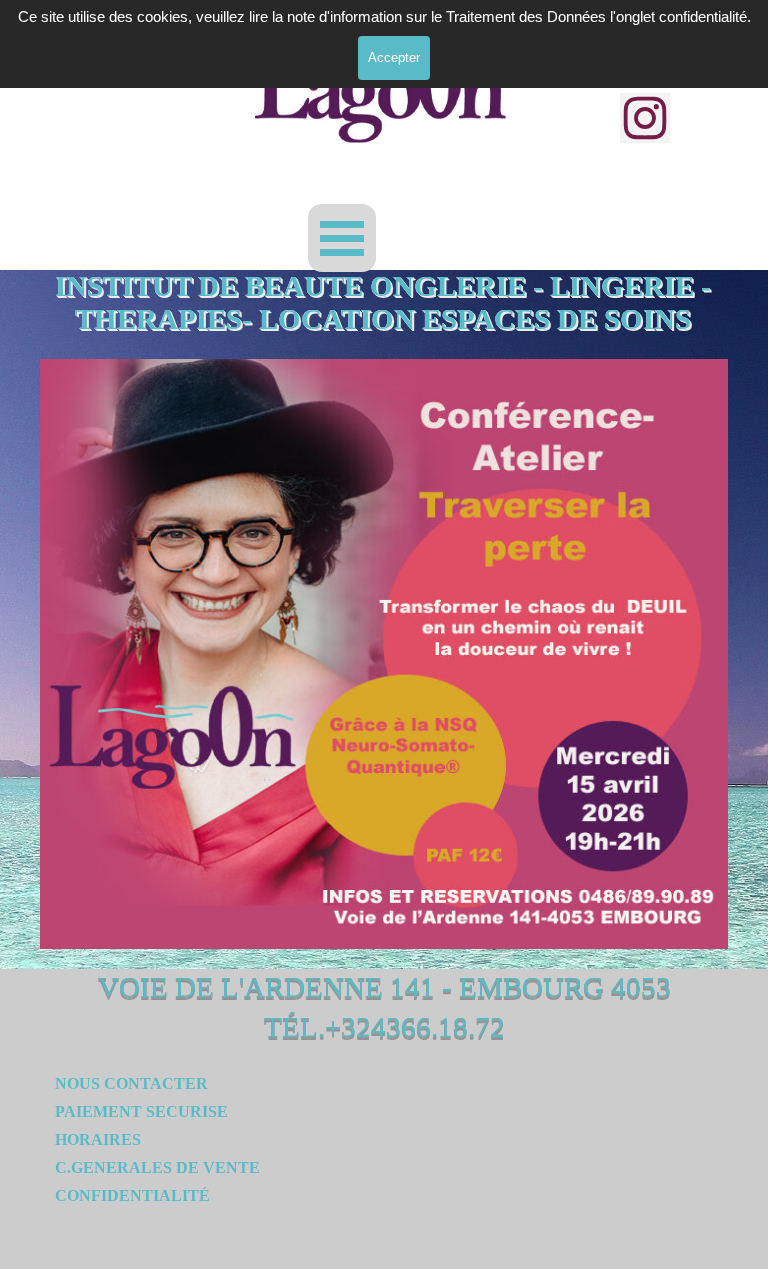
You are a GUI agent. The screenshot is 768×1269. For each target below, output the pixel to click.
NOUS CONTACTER (131, 1083)
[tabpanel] (194, 1153)
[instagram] (645, 118)
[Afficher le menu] (342, 238)
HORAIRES (98, 1139)
